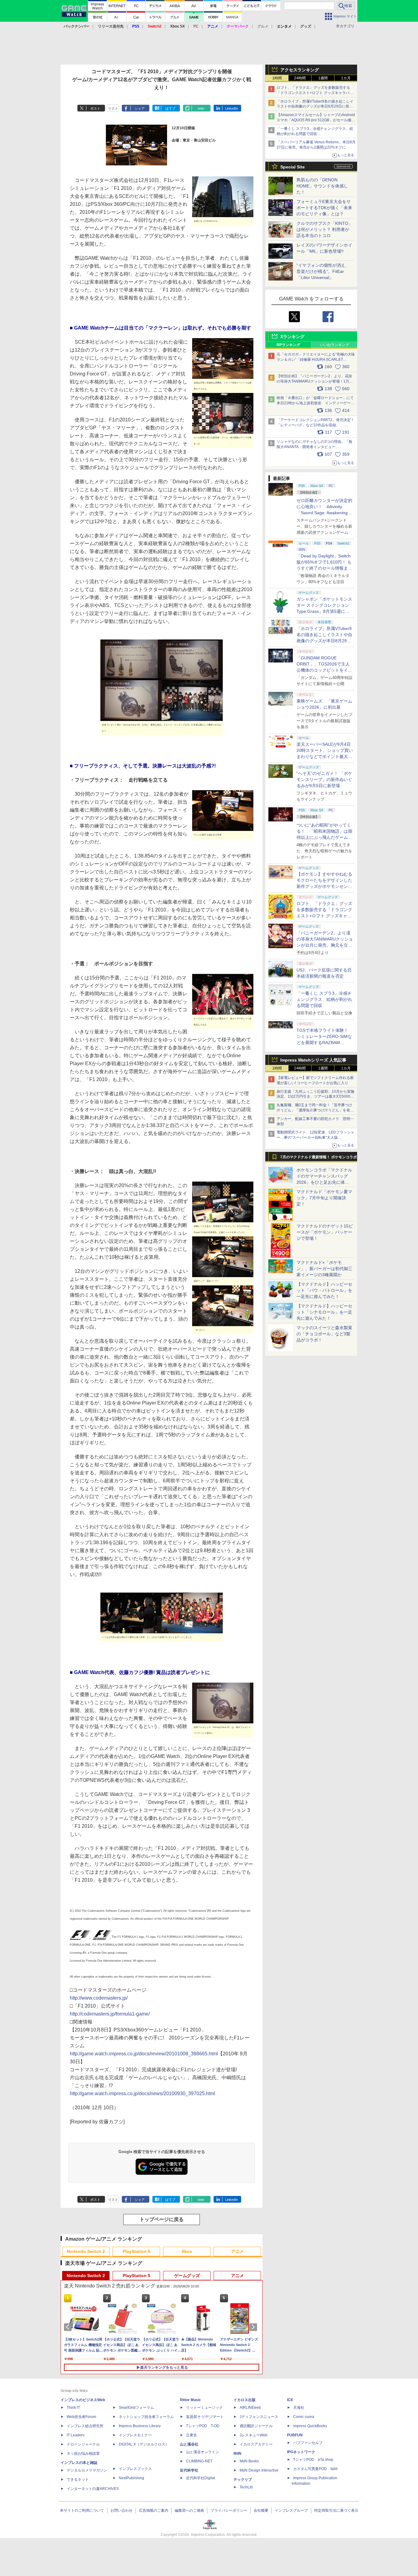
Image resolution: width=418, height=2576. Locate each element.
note (201, 108)
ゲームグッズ (187, 2276)
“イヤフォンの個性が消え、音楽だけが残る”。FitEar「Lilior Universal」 (323, 271)
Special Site (293, 167)
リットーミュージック (204, 2408)
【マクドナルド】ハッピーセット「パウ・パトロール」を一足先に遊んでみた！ (324, 1290)
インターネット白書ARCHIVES (93, 2489)
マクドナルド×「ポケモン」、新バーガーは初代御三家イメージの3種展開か (324, 1269)
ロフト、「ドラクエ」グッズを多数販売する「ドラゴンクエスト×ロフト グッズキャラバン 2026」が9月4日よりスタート (315, 93)
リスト (113, 108)
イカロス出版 (244, 2400)
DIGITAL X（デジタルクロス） (144, 2444)
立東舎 (192, 2435)
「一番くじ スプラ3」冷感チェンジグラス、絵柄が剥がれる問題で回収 (324, 999)
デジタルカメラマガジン (87, 2470)
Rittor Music (190, 2400)
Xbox (187, 2251)
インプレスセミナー (135, 2435)
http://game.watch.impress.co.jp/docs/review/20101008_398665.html (144, 2054)
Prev (69, 2327)
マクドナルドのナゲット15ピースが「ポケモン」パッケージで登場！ (325, 1232)
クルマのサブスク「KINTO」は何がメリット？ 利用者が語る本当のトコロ (325, 229)
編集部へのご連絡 (189, 2510)
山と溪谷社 (189, 2444)
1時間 (277, 78)
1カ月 (346, 78)
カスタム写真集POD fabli (315, 2469)
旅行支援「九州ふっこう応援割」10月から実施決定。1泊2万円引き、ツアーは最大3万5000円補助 (315, 1097)
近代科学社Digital (201, 2478)
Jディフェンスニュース (259, 2417)
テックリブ (243, 2480)
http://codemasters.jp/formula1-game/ (110, 2014)
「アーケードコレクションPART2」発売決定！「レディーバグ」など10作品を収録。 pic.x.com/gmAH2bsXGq (315, 425)
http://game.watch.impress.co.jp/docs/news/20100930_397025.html (142, 2093)
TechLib (246, 2487)
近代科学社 (189, 2470)
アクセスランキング (300, 70)
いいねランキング (334, 345)
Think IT (73, 2408)
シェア (140, 108)
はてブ (170, 108)
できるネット (78, 2480)
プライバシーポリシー (229, 2510)
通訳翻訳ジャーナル (256, 2426)
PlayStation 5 (136, 2251)
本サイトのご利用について (82, 2510)
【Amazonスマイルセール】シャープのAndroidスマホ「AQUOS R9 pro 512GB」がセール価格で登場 (316, 120)
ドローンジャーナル (83, 2444)
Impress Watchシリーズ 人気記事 (313, 1060)
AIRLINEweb (250, 2408)
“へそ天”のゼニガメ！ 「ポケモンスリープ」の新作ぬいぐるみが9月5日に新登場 (324, 779)
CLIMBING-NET (199, 2461)
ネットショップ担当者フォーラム (146, 2417)
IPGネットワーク (301, 2452)
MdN (237, 2453)
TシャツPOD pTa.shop (313, 2460)
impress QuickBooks (310, 2426)
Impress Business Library (140, 2426)
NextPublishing (131, 2478)
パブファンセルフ (308, 2443)
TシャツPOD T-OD (203, 2426)
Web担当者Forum (81, 2417)
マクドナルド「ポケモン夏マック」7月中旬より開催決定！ (324, 1198)
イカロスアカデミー (256, 2444)
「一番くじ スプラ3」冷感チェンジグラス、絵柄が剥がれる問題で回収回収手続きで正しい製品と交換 (315, 134)
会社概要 (261, 2510)
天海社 (299, 2408)
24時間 (300, 78)
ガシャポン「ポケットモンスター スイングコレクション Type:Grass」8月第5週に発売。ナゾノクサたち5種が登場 (324, 611)
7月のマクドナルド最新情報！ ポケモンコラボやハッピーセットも (319, 1159)
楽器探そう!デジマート (205, 2417)
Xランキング (292, 337)
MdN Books (249, 2461)
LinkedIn (231, 108)
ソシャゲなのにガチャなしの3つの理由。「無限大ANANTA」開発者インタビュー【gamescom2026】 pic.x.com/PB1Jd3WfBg (314, 447)
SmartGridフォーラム (136, 2408)
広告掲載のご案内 (154, 2510)
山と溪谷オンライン (203, 2452)
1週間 (323, 78)
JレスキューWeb (254, 2435)
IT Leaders (76, 2435)
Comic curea (304, 2417)
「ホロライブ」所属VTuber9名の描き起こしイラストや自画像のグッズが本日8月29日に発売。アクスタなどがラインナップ (315, 107)
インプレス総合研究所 (85, 2426)
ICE (290, 2400)
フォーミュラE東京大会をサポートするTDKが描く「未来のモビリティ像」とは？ (324, 208)
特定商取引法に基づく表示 (336, 2510)
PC (196, 26)
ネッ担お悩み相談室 (83, 2453)
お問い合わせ (121, 2510)
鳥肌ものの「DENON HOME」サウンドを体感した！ (322, 186)
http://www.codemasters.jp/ (99, 1998)
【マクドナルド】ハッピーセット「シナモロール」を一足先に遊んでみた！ (324, 1312)
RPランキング (288, 345)
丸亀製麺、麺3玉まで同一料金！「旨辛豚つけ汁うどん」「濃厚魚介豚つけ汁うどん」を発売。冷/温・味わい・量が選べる (314, 1110)
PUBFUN (295, 2435)
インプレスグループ (291, 2510)
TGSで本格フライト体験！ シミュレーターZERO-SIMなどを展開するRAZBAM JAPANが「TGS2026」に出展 (324, 1043)
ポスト (95, 108)
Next (254, 2327)
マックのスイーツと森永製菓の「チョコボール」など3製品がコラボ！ (324, 1334)
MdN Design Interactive (259, 2470)
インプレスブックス (135, 2469)
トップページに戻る (162, 2219)
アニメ (237, 2251)
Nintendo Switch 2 (86, 2251)
